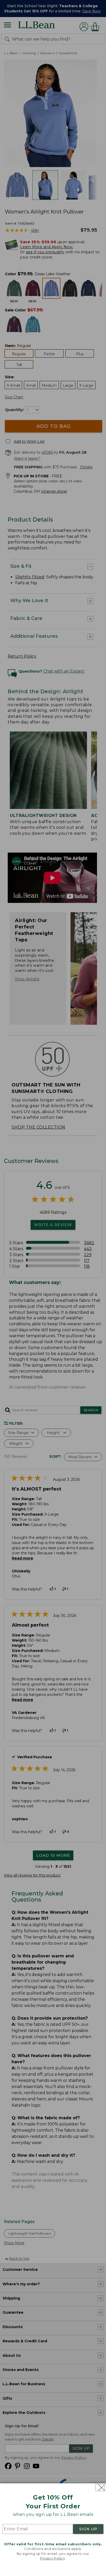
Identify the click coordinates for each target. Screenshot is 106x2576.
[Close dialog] (100, 2488)
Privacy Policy (52, 2558)
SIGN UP (88, 2529)
